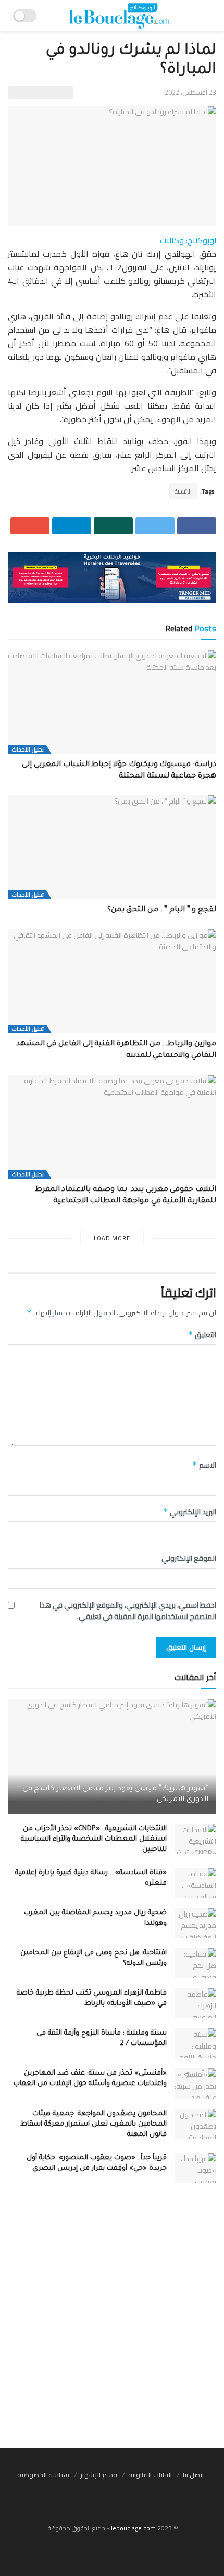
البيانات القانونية (150, 2475)
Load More (112, 1238)
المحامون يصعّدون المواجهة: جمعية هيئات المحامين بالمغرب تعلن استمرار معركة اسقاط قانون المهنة (94, 2124)
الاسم (204, 1465)
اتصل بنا (193, 2475)
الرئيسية (183, 491)
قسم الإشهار (99, 2475)
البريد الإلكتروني (190, 1512)
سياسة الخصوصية (43, 2475)
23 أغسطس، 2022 (190, 92)
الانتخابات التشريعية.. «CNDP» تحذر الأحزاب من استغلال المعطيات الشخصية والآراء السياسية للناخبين (94, 1839)
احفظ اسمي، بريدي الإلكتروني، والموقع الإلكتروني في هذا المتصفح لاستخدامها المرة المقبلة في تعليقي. (128, 1611)
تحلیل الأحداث (28, 750)
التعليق (202, 1335)
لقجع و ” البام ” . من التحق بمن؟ (162, 910)
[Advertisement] (112, 2321)
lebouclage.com (133, 2528)
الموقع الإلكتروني (189, 1558)
